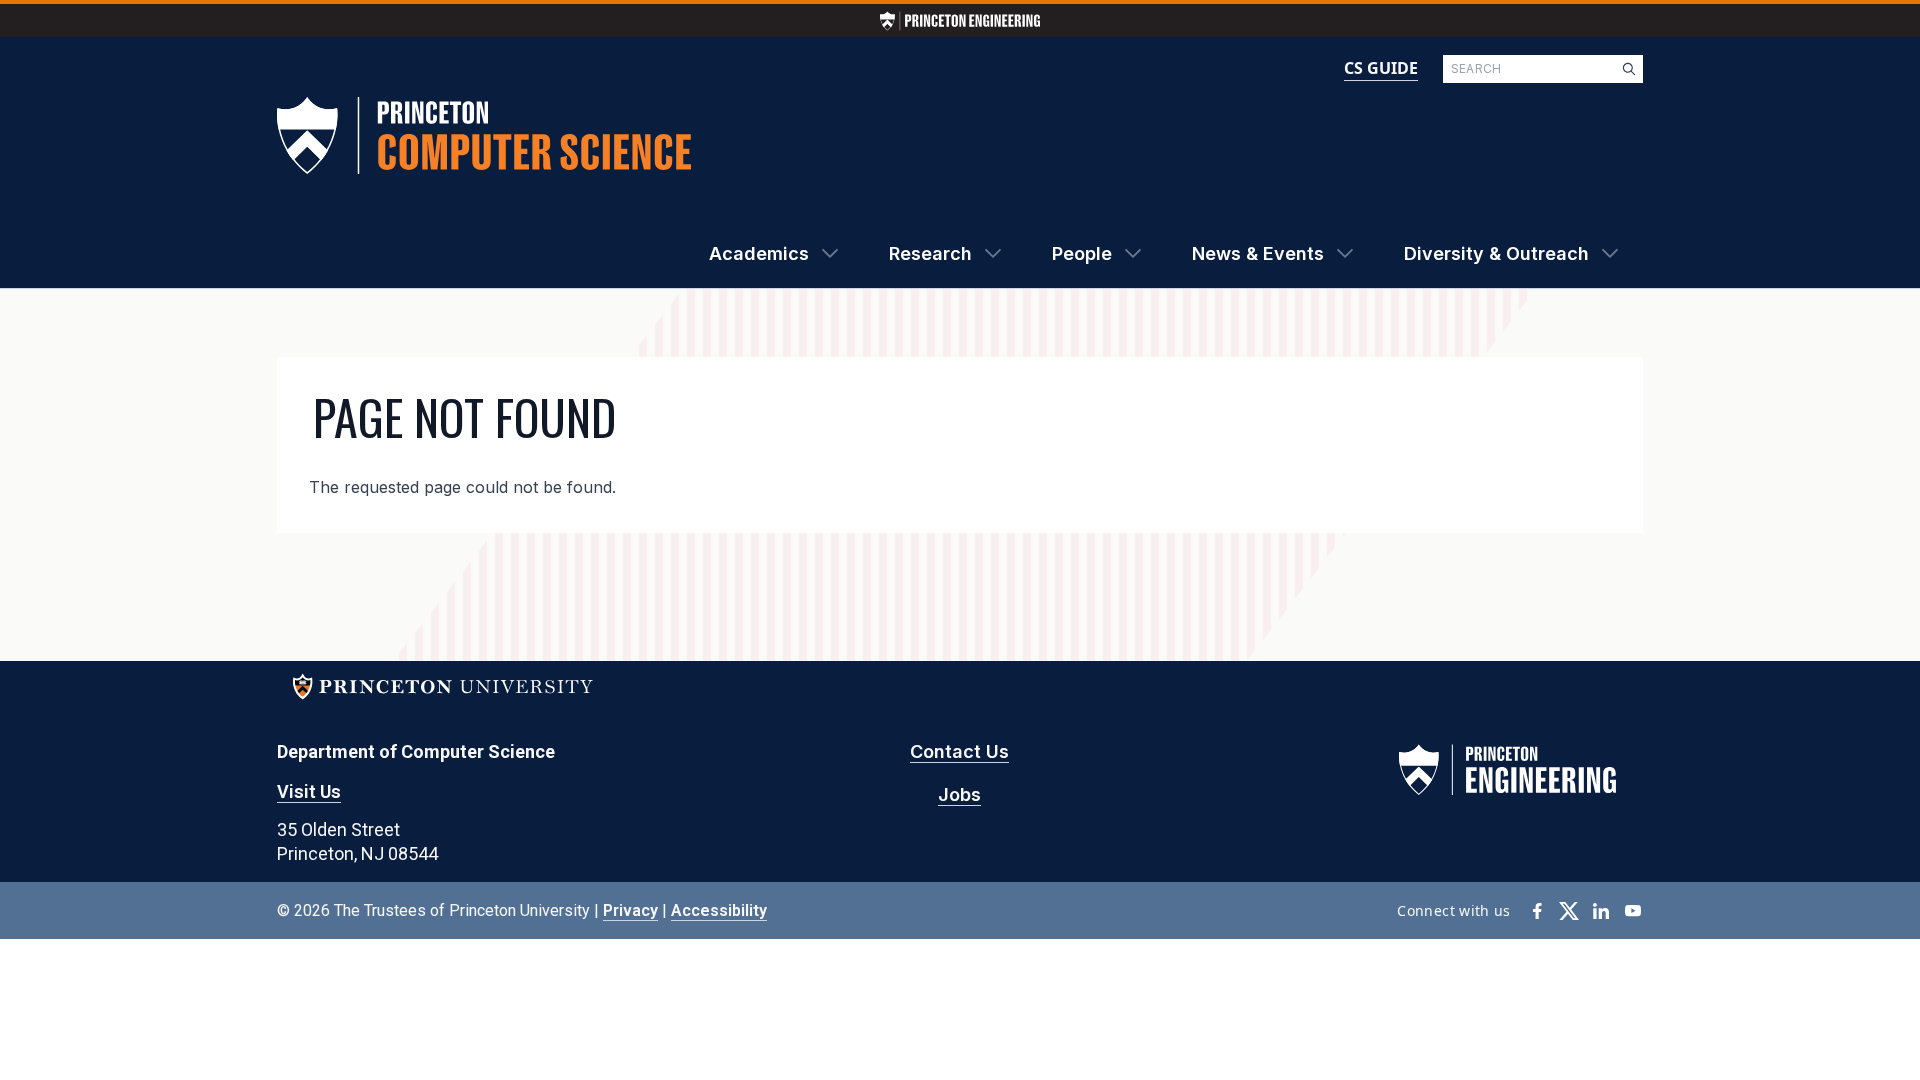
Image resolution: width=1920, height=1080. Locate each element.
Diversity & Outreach (1496, 253)
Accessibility (719, 910)
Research (930, 253)
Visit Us (309, 791)
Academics (759, 253)
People (1082, 253)
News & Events (1258, 253)
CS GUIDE (1381, 68)
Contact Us (959, 751)
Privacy (630, 910)
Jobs (959, 794)
